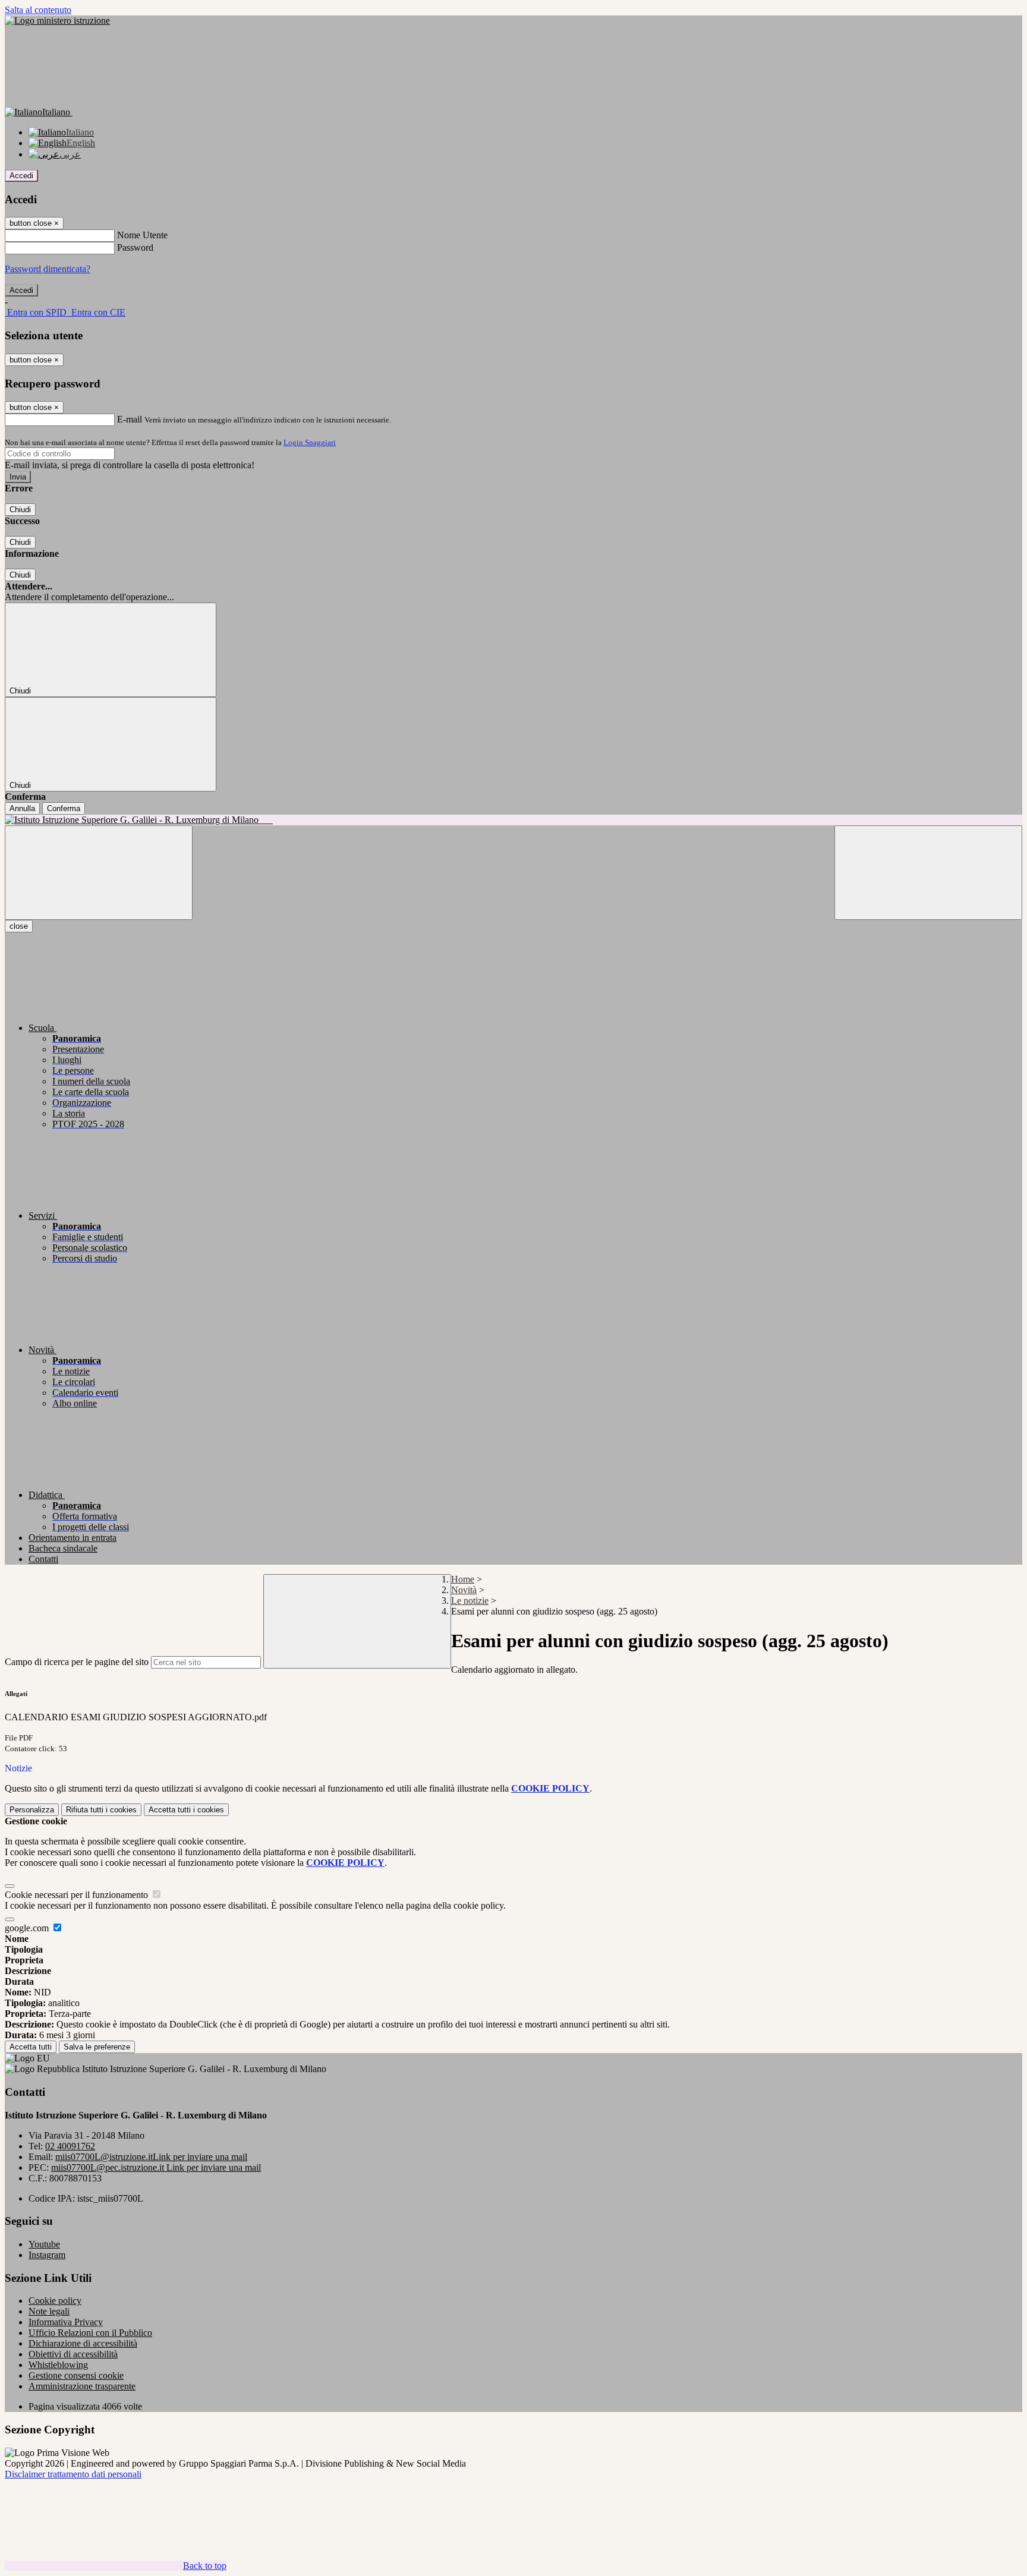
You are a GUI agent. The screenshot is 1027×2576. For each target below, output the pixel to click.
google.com (28, 1928)
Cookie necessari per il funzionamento (78, 1895)
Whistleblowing (58, 2365)
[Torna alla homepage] (513, 820)
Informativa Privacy (66, 2322)
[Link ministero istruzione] (57, 21)
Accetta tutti (186, 1810)
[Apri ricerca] (928, 873)
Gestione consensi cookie (76, 2375)
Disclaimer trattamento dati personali (73, 2474)
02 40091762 (70, 2146)
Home (463, 1579)
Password (135, 247)
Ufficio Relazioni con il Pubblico (90, 2333)
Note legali (49, 2311)
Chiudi (20, 510)
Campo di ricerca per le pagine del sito (77, 1662)
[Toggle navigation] (99, 873)
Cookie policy (55, 2301)
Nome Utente (142, 235)
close (19, 926)
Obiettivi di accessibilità (73, 2354)
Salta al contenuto (38, 10)
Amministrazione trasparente (82, 2386)
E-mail (130, 419)
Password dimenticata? (48, 269)
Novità (464, 1590)
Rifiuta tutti (101, 1810)
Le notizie (470, 1601)
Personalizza (32, 1810)
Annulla (22, 808)
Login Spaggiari (310, 442)
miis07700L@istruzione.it (151, 2157)
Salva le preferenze (97, 2047)
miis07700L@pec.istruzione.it (156, 2167)
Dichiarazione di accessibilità (83, 2343)
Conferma (64, 808)
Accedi (21, 176)
